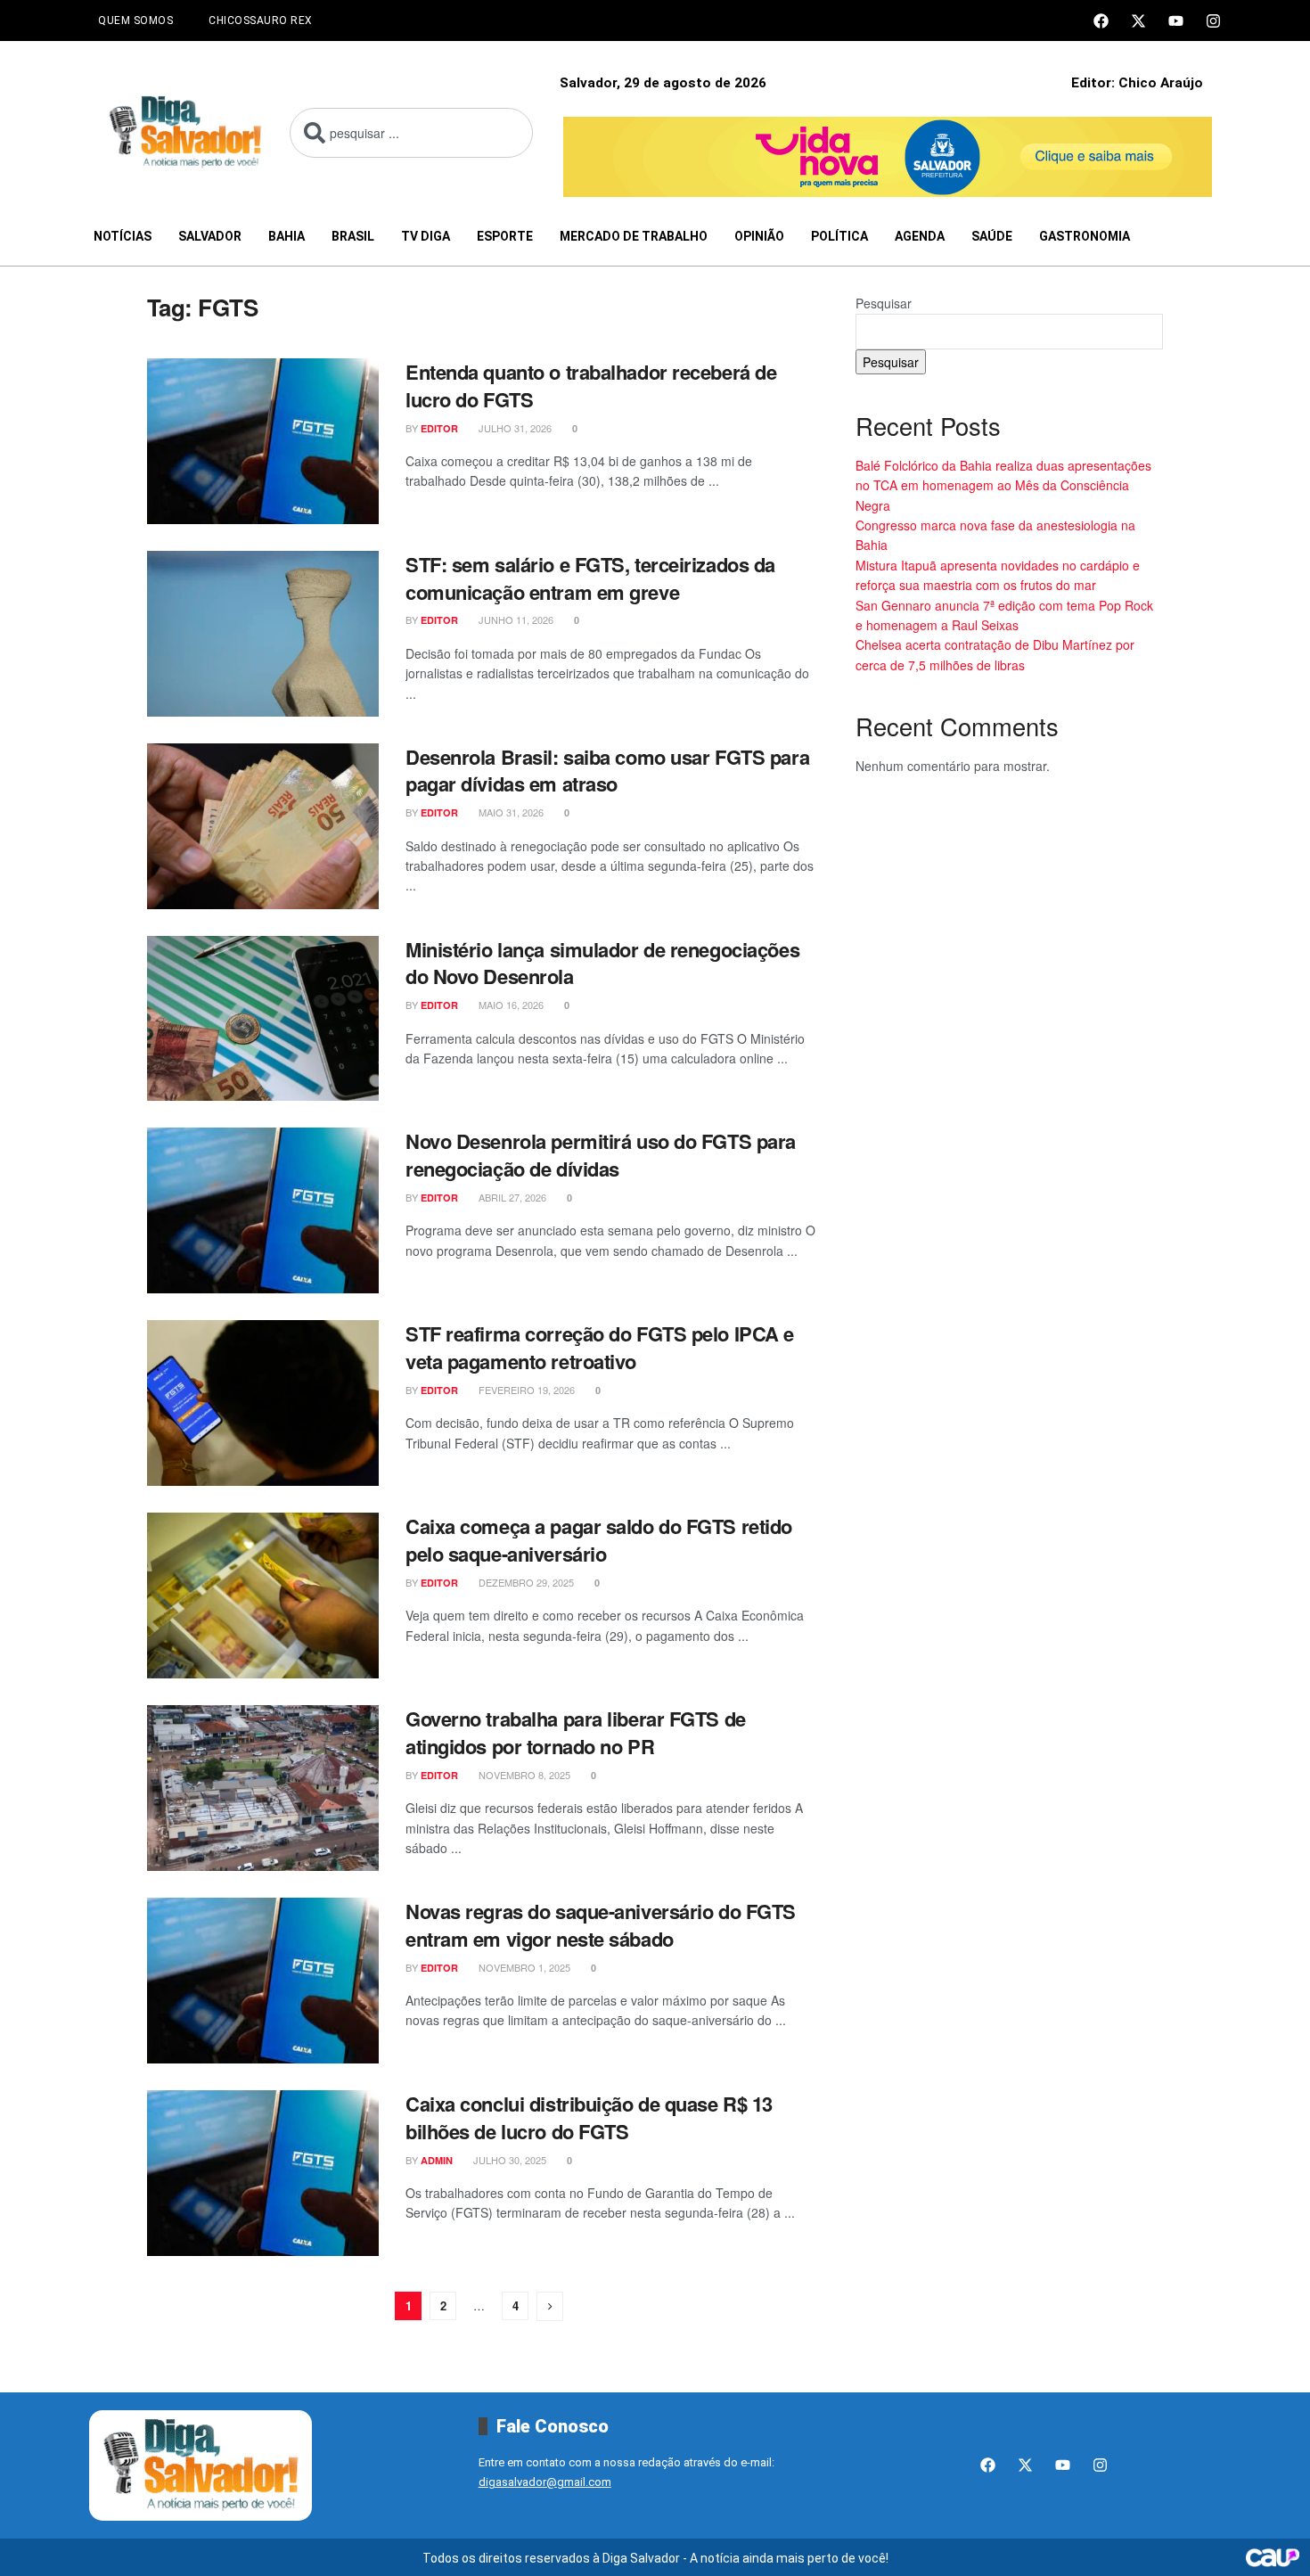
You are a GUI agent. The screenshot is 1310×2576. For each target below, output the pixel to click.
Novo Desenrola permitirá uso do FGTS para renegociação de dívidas (601, 1155)
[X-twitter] (1138, 21)
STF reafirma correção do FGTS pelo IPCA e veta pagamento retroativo (600, 1347)
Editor (439, 428)
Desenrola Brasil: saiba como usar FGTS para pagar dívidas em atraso (607, 771)
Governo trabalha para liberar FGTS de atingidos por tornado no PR (576, 1732)
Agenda (920, 236)
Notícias (123, 236)
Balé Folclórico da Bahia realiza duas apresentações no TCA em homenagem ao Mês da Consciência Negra (1003, 485)
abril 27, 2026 (511, 1197)
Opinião (759, 236)
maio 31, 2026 (510, 812)
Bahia (287, 236)
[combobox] (411, 133)
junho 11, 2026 (515, 619)
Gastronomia (1085, 236)
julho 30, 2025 (508, 2160)
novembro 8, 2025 (523, 1775)
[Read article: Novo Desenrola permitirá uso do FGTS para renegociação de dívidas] (263, 1210)
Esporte (505, 236)
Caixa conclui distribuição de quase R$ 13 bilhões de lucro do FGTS (589, 2117)
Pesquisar (884, 303)
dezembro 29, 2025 (525, 1582)
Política (839, 236)
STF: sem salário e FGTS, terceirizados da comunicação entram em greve (590, 578)
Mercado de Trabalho (634, 236)
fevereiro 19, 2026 (525, 1390)
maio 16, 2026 (510, 1005)
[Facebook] (1101, 21)
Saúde (992, 236)
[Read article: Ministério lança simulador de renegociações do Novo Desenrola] (263, 1019)
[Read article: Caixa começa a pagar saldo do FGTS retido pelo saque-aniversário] (263, 1596)
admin (437, 2160)
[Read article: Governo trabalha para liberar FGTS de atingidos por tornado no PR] (263, 1788)
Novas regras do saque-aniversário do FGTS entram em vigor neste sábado (601, 1925)
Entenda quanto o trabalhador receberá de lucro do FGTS (591, 386)
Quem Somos (135, 21)
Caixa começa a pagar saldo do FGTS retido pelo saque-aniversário (599, 1540)
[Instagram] (1213, 21)
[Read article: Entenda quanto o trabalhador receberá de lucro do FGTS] (263, 441)
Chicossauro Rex (261, 21)
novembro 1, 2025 (523, 1967)
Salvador (210, 236)
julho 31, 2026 (514, 428)
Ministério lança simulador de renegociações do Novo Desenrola (602, 963)
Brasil (353, 236)
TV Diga (426, 236)
